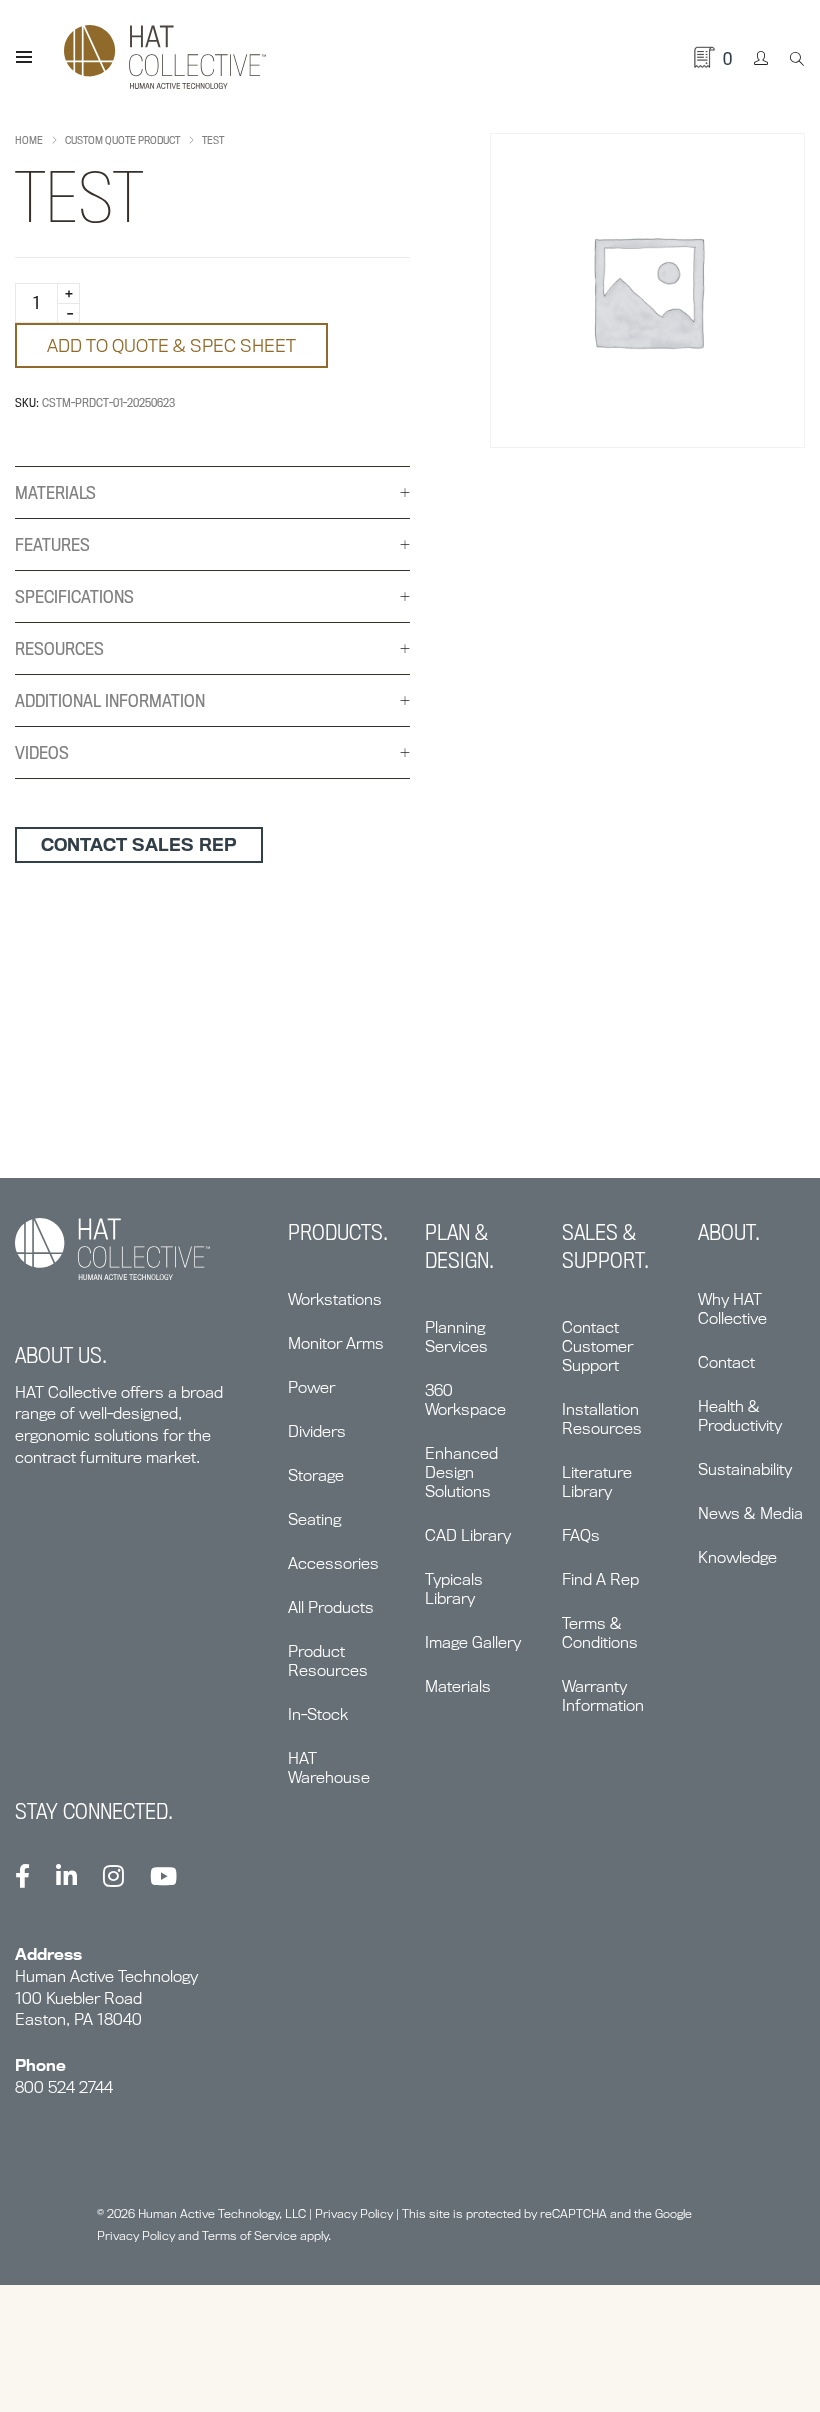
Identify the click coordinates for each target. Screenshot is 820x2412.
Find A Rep (600, 1579)
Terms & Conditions (600, 1633)
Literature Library (597, 1482)
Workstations (335, 1299)
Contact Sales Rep (139, 844)
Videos (42, 752)
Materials (55, 492)
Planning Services (456, 1337)
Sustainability (745, 1469)
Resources (59, 648)
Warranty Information (603, 1696)
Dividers (317, 1431)
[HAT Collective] (165, 57)
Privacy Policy (354, 2213)
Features (52, 544)
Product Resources (328, 1661)
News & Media (750, 1513)
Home (29, 140)
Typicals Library (454, 1589)
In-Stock (318, 1714)
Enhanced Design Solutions (461, 1472)
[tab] (212, 493)
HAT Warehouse (329, 1768)
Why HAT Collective (732, 1309)
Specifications (74, 596)
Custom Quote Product (122, 140)
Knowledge (737, 1557)
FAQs (581, 1535)
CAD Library (468, 1535)
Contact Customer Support (597, 1346)
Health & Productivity (740, 1416)
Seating (314, 1519)
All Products (331, 1607)
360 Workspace (465, 1400)
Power (311, 1387)
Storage (316, 1475)
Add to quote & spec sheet (171, 345)
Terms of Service (249, 2235)
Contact (726, 1362)
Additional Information (110, 700)
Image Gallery (473, 1642)
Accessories (333, 1563)
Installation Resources (602, 1419)
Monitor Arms (336, 1343)
